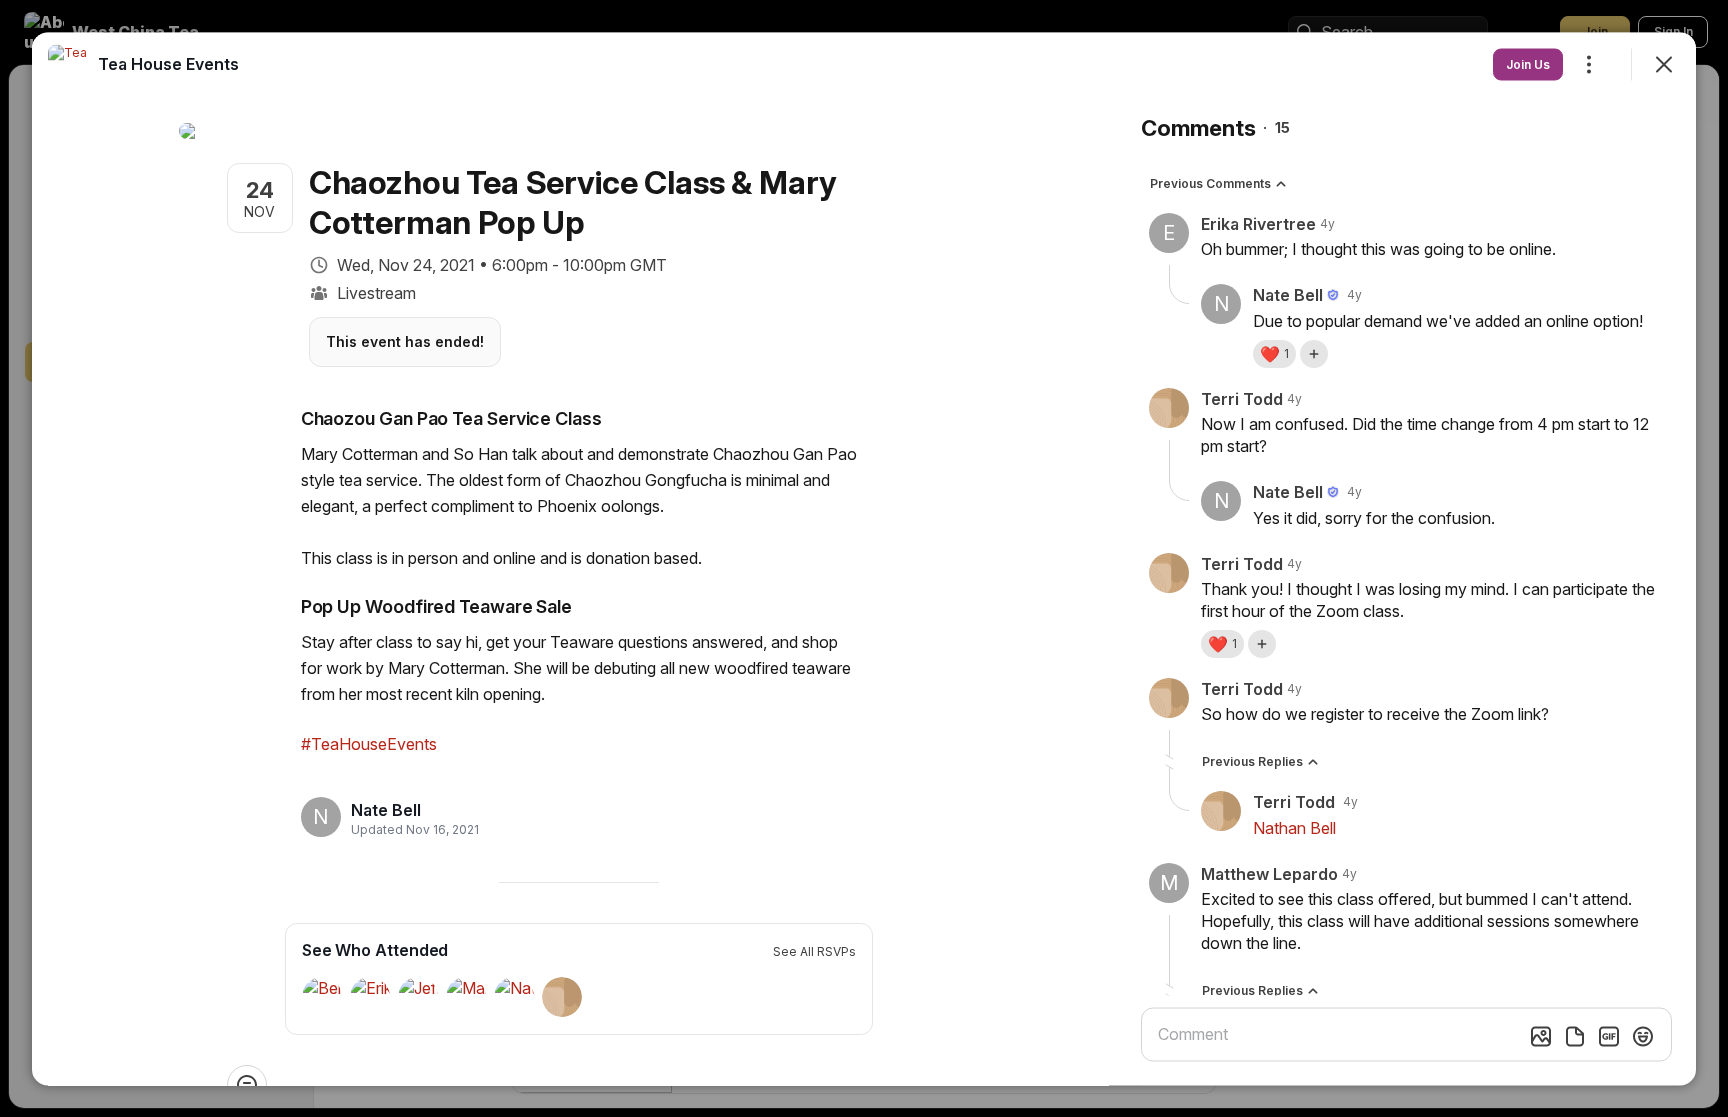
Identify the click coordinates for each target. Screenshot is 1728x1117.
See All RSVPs (814, 950)
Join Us (1528, 63)
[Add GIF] (1609, 1036)
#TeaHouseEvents (369, 743)
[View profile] (68, 64)
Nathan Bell (1294, 827)
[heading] (409, 810)
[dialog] (864, 558)
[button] (1274, 353)
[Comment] (247, 1084)
